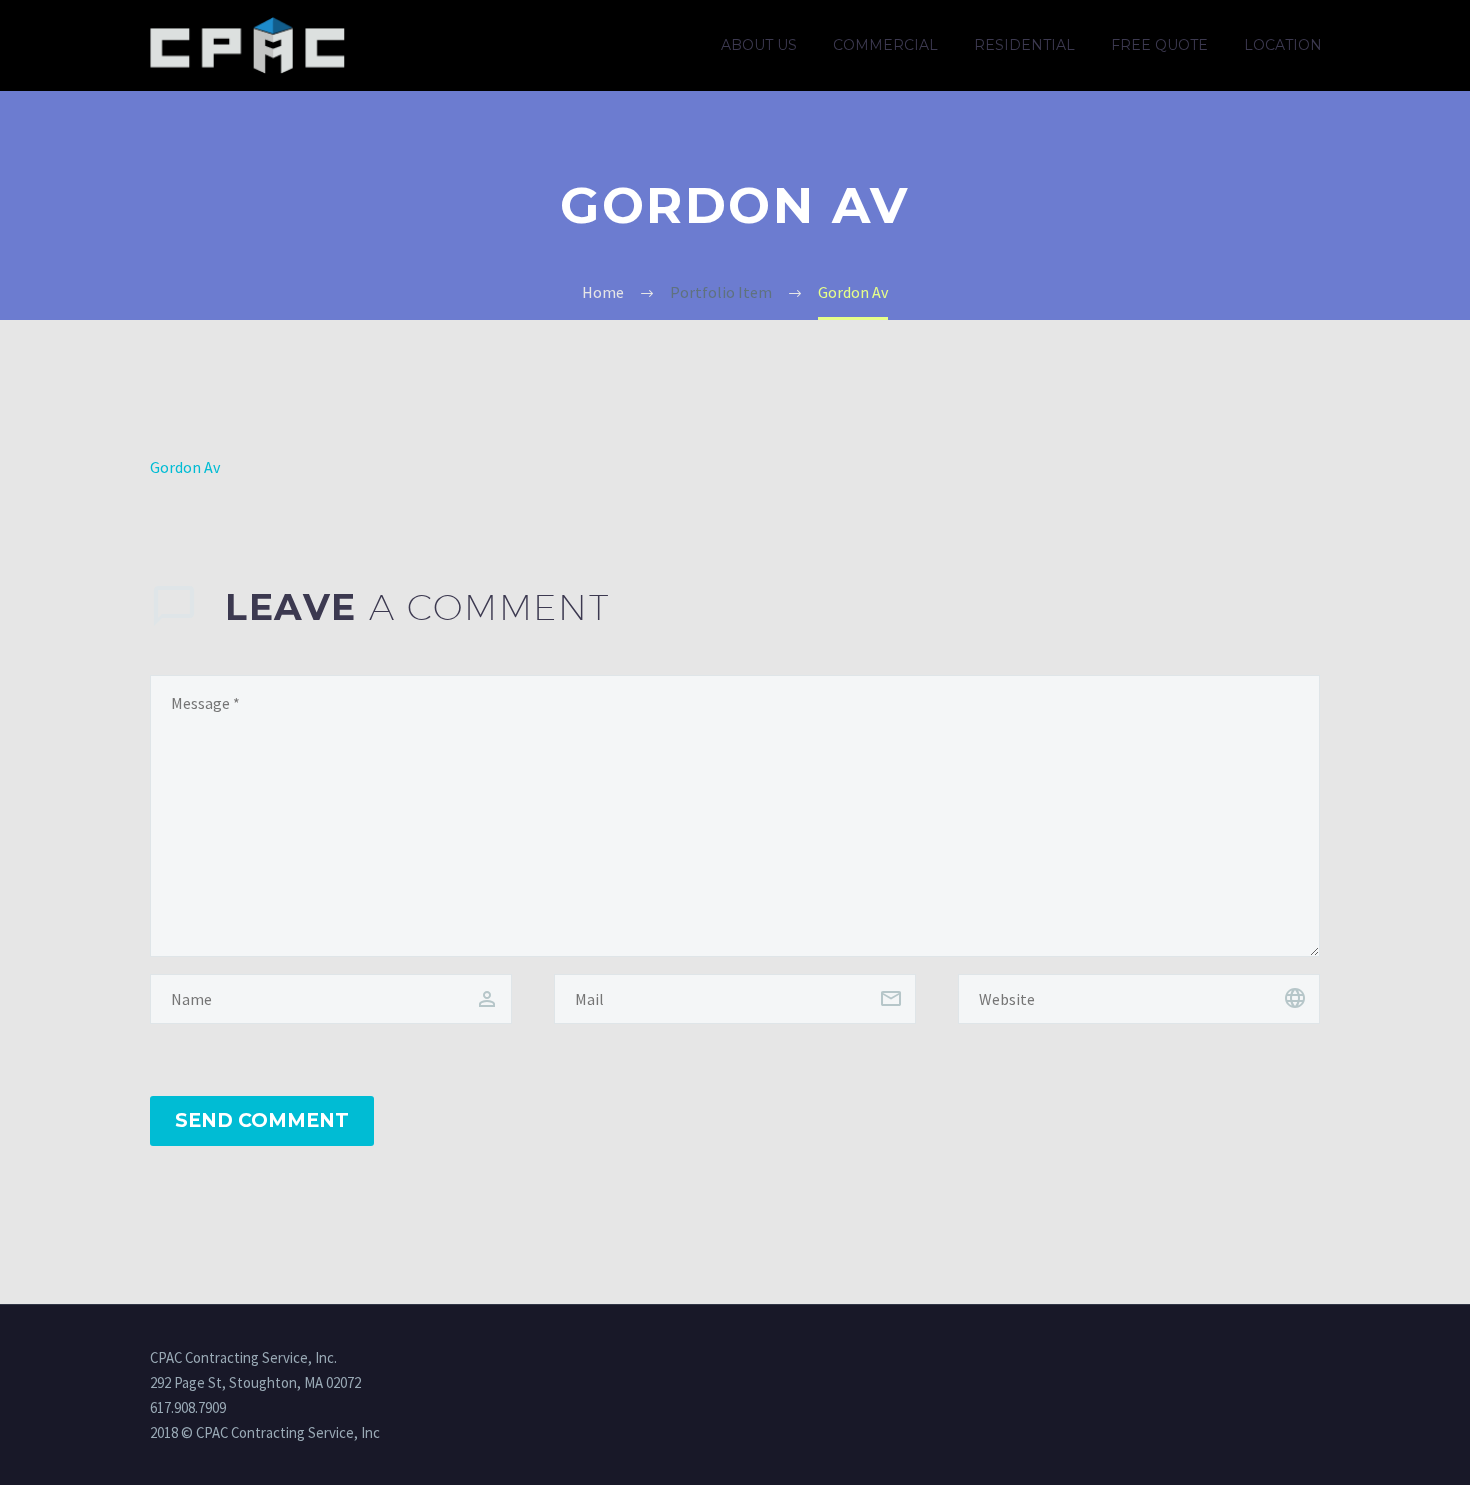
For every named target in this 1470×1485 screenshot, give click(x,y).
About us (759, 45)
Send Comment (262, 1120)
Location (1283, 45)
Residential (1024, 45)
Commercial (885, 45)
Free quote (1159, 45)
